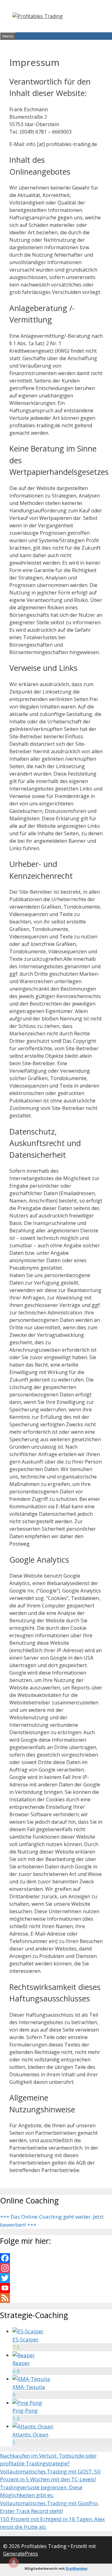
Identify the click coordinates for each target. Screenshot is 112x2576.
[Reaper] (24, 2355)
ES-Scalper (26, 2339)
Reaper (21, 2363)
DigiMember (77, 2568)
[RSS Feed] (56, 2298)
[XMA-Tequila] (31, 2379)
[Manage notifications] (14, 2562)
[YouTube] (56, 2288)
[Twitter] (56, 2278)
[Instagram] (56, 2268)
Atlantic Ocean (30, 2434)
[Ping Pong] (27, 2403)
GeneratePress (21, 2554)
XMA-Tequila (29, 2387)
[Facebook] (56, 2258)
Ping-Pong (25, 2411)
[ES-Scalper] (28, 2331)
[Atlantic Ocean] (33, 2426)
